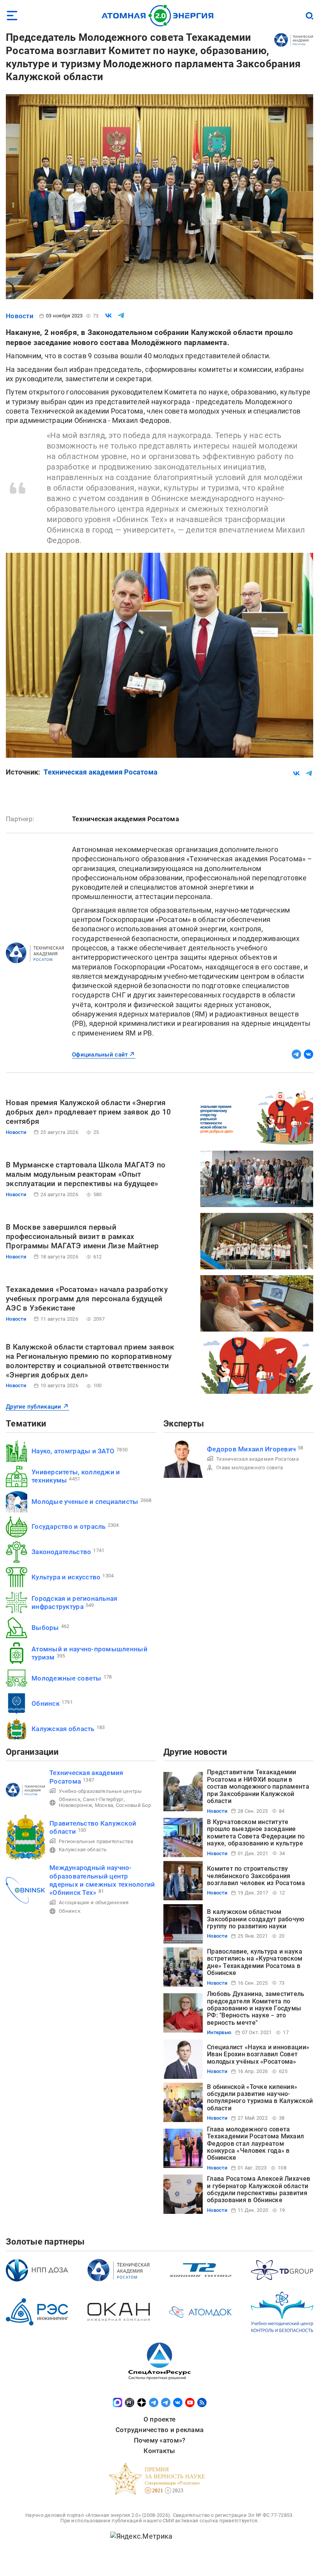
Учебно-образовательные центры (100, 1791)
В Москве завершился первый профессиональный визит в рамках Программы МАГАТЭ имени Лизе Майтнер (82, 1236)
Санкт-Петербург (103, 1799)
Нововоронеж (75, 1805)
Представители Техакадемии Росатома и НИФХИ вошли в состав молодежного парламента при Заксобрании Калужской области (258, 1787)
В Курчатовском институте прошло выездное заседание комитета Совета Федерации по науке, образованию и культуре (256, 1833)
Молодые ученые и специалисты (85, 1502)
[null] (109, 315)
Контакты (159, 2451)
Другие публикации (34, 1407)
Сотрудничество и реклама (159, 2430)
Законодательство (61, 1552)
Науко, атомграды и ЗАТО (73, 1451)
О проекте (159, 2419)
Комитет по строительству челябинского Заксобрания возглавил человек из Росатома (256, 1876)
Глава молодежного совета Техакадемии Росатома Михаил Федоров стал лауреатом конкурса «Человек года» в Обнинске (255, 2144)
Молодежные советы (67, 1678)
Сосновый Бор (133, 1805)
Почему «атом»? (160, 2440)
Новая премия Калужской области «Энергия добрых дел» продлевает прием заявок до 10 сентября (88, 1112)
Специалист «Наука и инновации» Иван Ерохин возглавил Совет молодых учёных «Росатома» (258, 2054)
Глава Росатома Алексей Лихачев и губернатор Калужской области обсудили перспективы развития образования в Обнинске (259, 2189)
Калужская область (63, 1729)
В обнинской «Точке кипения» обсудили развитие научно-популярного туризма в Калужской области (260, 2098)
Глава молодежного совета (250, 1468)
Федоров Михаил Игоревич (251, 1449)
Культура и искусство (66, 1577)
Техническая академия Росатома (101, 772)
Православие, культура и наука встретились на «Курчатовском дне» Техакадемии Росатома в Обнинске (255, 1962)
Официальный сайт (100, 1055)
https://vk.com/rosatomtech (308, 1054)
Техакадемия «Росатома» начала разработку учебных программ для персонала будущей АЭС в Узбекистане (87, 1299)
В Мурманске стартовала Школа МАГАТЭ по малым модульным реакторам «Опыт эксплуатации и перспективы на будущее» (86, 1174)
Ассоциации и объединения (94, 1902)
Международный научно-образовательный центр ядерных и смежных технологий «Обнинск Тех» (102, 1880)
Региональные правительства (96, 1841)
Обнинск (46, 1703)
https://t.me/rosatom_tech (296, 1054)
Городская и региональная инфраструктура (74, 1603)
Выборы (45, 1628)
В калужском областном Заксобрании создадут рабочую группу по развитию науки (256, 1919)
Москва (104, 1805)
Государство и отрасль (69, 1526)
